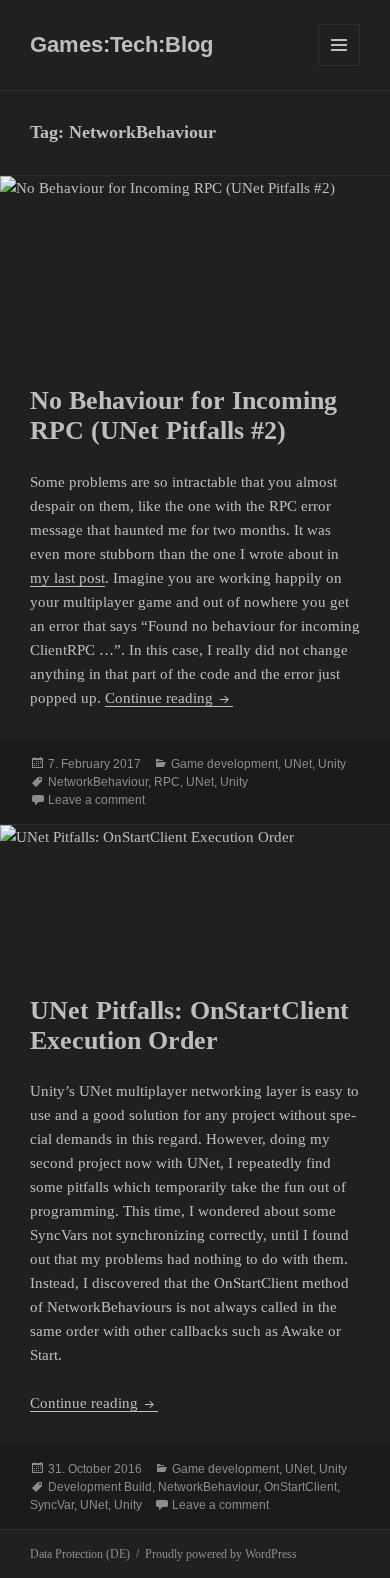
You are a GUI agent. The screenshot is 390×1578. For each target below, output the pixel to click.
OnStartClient (300, 1487)
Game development (224, 764)
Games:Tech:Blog (121, 44)
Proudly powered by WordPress (221, 1554)
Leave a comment (96, 800)
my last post (67, 578)
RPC (167, 782)
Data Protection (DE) (80, 1554)
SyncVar (52, 1505)
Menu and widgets (339, 65)
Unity (332, 764)
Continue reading (169, 698)
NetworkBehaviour (98, 782)
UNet (298, 764)
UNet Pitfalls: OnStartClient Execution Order (189, 1025)
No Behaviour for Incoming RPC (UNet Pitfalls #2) (183, 415)
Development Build (100, 1487)
